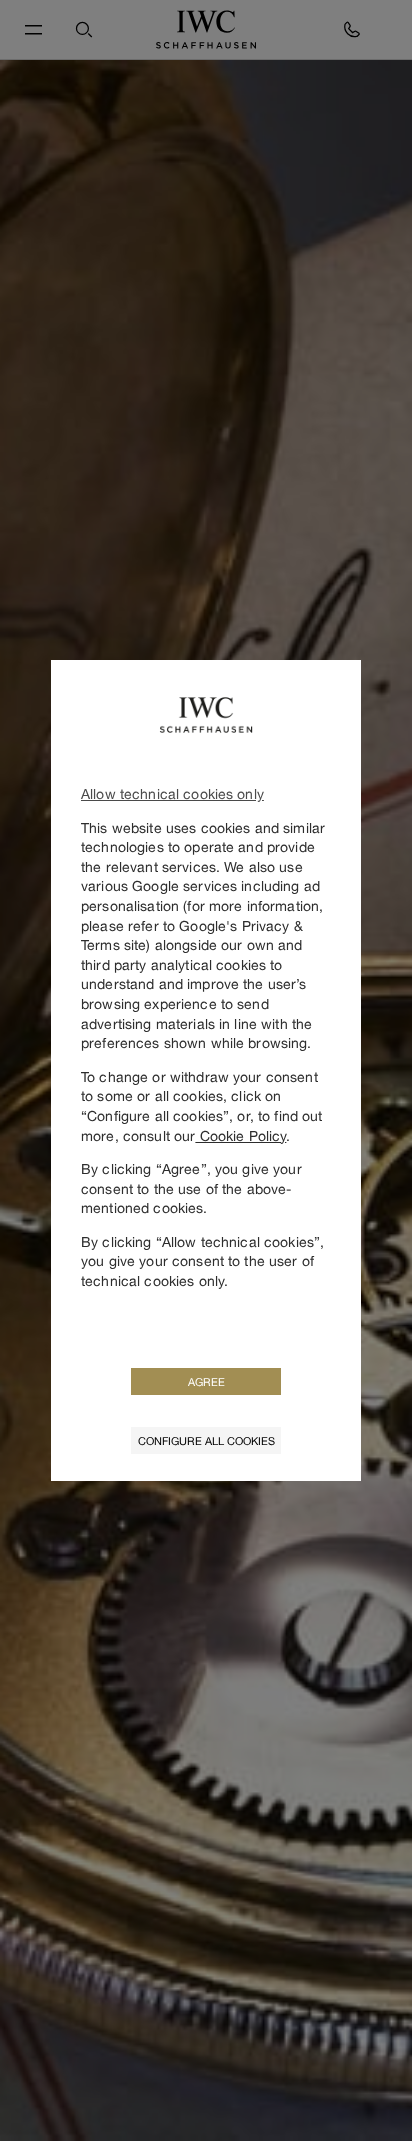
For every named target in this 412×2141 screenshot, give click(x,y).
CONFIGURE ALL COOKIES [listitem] (206, 1440)
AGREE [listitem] (206, 1381)
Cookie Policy (240, 1135)
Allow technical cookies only (172, 793)
